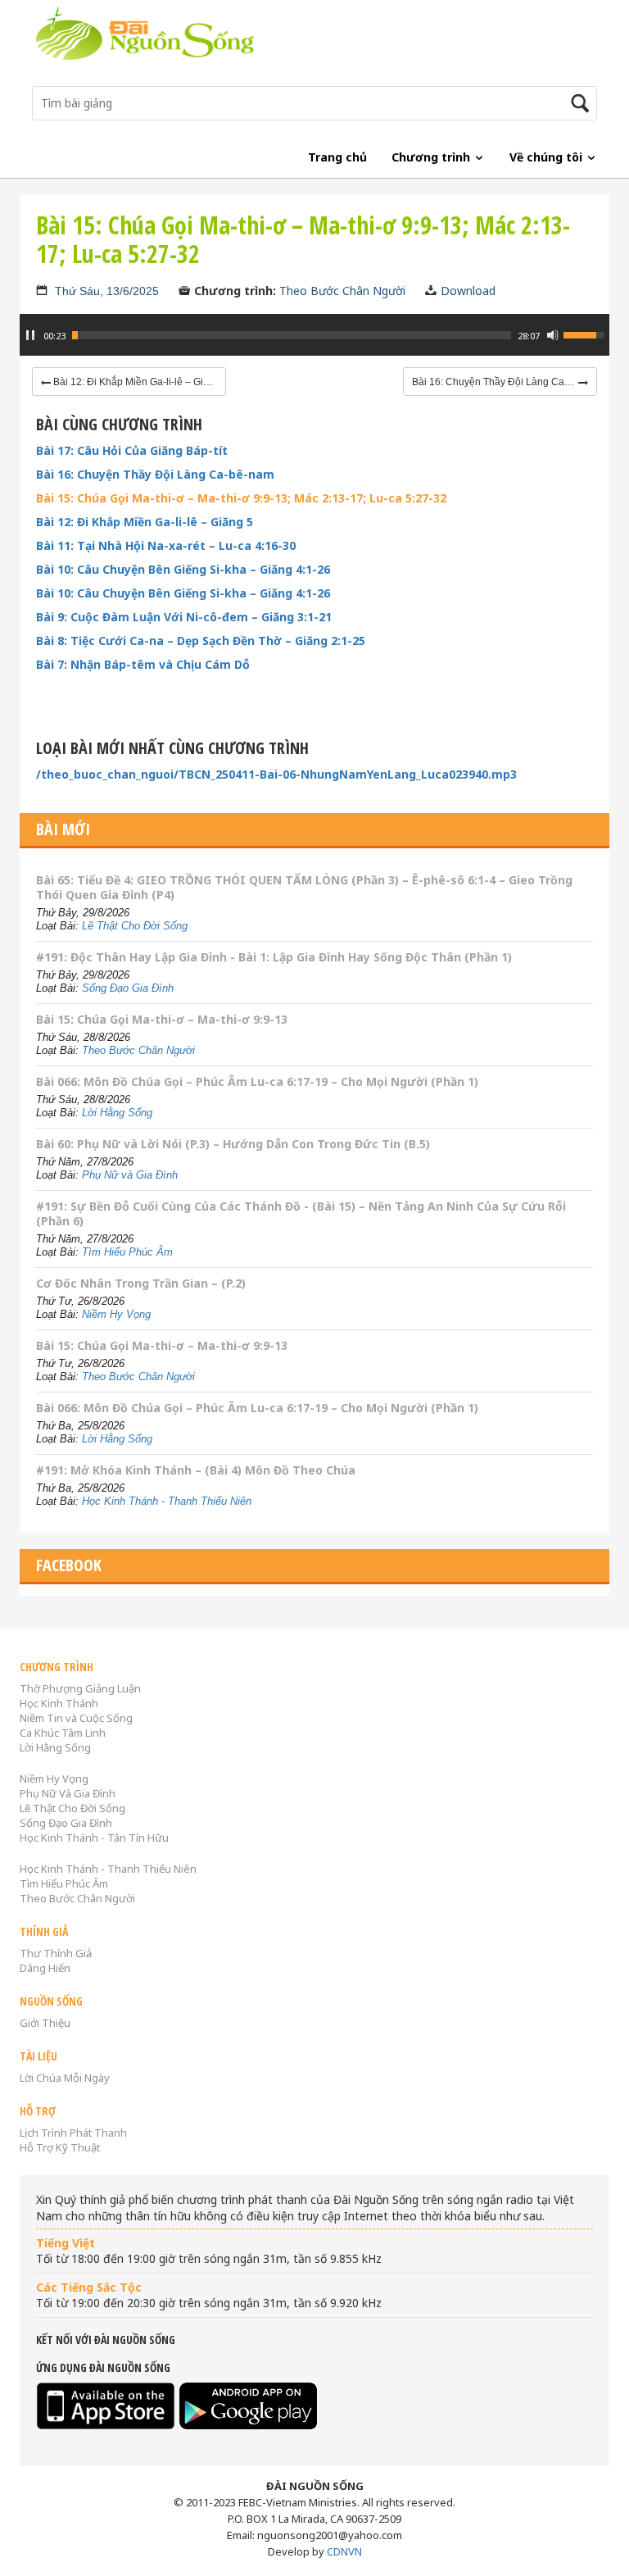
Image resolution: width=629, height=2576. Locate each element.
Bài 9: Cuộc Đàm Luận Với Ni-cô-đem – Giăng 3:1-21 (184, 617)
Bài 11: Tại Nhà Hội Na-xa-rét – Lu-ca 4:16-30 (166, 546)
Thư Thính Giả (56, 1953)
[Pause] (30, 335)
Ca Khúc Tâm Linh (63, 1733)
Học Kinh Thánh (59, 1703)
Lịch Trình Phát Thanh (73, 2133)
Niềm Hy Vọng (116, 1314)
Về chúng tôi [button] (548, 157)
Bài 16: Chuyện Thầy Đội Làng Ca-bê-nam (155, 475)
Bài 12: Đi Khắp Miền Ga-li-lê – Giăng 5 (145, 522)
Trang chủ (337, 157)
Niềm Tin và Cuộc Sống (76, 1718)
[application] (314, 343)
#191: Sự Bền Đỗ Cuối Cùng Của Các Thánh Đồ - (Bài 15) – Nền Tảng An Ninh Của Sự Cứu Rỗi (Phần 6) (301, 1213)
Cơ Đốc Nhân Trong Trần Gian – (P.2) (141, 1283)
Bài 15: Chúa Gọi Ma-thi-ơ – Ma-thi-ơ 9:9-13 (162, 1019)
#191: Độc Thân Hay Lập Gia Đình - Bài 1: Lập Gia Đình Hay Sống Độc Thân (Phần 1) (274, 957)
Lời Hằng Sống (117, 1113)
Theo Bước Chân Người (342, 291)
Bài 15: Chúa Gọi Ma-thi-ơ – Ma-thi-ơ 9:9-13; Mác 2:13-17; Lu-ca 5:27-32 (241, 498)
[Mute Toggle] (553, 335)
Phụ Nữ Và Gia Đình (68, 1793)
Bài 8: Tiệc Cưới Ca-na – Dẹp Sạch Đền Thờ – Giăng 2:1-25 (201, 641)
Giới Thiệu (45, 2023)
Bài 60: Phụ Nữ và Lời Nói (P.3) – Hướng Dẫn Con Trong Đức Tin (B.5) (233, 1144)
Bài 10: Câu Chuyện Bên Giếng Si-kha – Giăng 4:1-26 (183, 570)
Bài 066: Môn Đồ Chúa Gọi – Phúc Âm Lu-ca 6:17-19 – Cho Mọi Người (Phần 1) (257, 1081)
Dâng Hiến (45, 1968)
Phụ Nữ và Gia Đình (130, 1175)
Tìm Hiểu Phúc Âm (127, 1252)
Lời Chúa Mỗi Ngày (65, 2078)
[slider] (292, 335)
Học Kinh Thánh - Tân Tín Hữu (94, 1838)
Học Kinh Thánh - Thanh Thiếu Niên (167, 1501)
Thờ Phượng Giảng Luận (80, 1688)
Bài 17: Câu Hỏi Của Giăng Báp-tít (132, 451)
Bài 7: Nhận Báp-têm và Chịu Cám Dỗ (143, 665)
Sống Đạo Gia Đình (128, 988)
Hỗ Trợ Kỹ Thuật (60, 2147)
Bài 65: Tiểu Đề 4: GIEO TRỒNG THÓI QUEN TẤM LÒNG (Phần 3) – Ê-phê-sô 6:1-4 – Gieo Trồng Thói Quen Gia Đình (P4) (304, 887)
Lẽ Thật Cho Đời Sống (135, 926)
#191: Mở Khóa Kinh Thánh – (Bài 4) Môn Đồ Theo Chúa (196, 1470)
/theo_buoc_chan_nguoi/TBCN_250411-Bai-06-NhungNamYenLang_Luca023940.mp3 (276, 775)
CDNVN (344, 2551)
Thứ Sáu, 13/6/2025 (107, 291)
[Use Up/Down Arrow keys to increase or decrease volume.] (586, 334)
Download (468, 291)
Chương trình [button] (432, 157)
